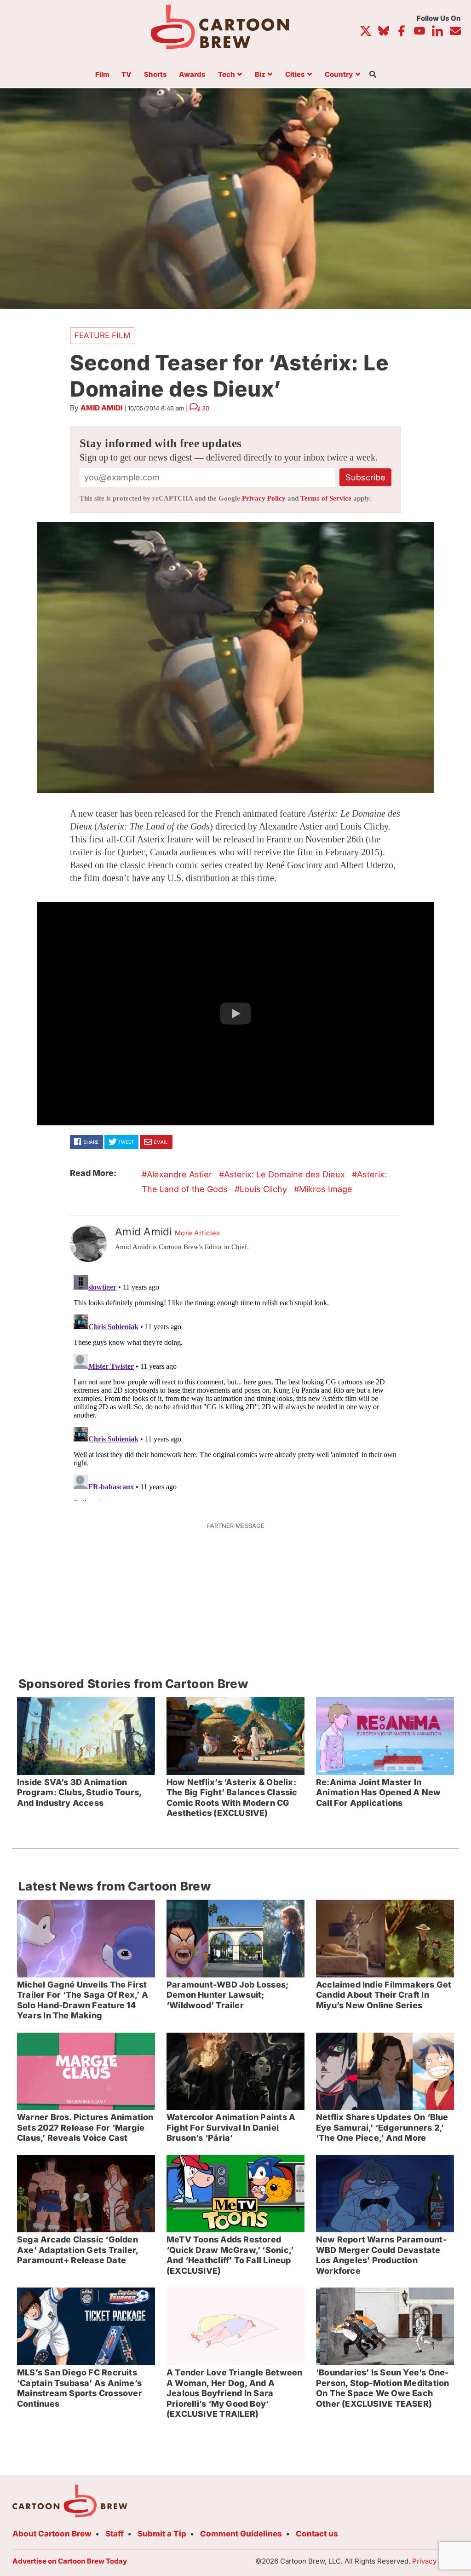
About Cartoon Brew (52, 2534)
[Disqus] (235, 1386)
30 (206, 408)
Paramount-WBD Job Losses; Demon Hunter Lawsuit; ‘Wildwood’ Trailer (227, 1995)
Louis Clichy (263, 1189)
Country (339, 75)
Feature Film (102, 335)
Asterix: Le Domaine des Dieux (284, 1174)
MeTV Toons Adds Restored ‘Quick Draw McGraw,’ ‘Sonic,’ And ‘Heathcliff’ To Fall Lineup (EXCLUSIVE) (230, 2255)
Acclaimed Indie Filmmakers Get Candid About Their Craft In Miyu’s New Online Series (384, 1995)
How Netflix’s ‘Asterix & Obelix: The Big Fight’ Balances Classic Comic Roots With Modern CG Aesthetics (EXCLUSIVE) (232, 1798)
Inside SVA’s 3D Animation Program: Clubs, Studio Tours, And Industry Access (79, 1792)
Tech (227, 75)
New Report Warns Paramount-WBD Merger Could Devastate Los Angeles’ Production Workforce (381, 2255)
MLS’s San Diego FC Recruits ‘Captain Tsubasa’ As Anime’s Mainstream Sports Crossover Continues (80, 2388)
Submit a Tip (162, 2534)
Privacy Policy (264, 498)
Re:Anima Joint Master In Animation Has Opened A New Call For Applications (379, 1792)
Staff (115, 2534)
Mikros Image (326, 1189)
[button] (235, 1014)
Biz (260, 75)
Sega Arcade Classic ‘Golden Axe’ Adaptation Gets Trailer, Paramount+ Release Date (78, 2250)
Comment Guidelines (241, 2534)
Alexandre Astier (179, 1174)
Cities (295, 75)
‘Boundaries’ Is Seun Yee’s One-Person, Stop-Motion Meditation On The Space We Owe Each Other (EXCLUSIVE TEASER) (382, 2388)
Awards (192, 75)
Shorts (155, 75)
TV (126, 75)
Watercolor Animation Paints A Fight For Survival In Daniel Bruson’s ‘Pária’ (231, 2127)
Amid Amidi (101, 408)
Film (102, 75)
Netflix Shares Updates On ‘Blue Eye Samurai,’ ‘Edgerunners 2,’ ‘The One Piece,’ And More (382, 2127)
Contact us (317, 2534)
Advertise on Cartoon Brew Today (70, 2561)
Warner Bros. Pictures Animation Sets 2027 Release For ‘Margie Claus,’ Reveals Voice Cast (85, 2127)
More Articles (198, 1233)
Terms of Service (326, 498)
